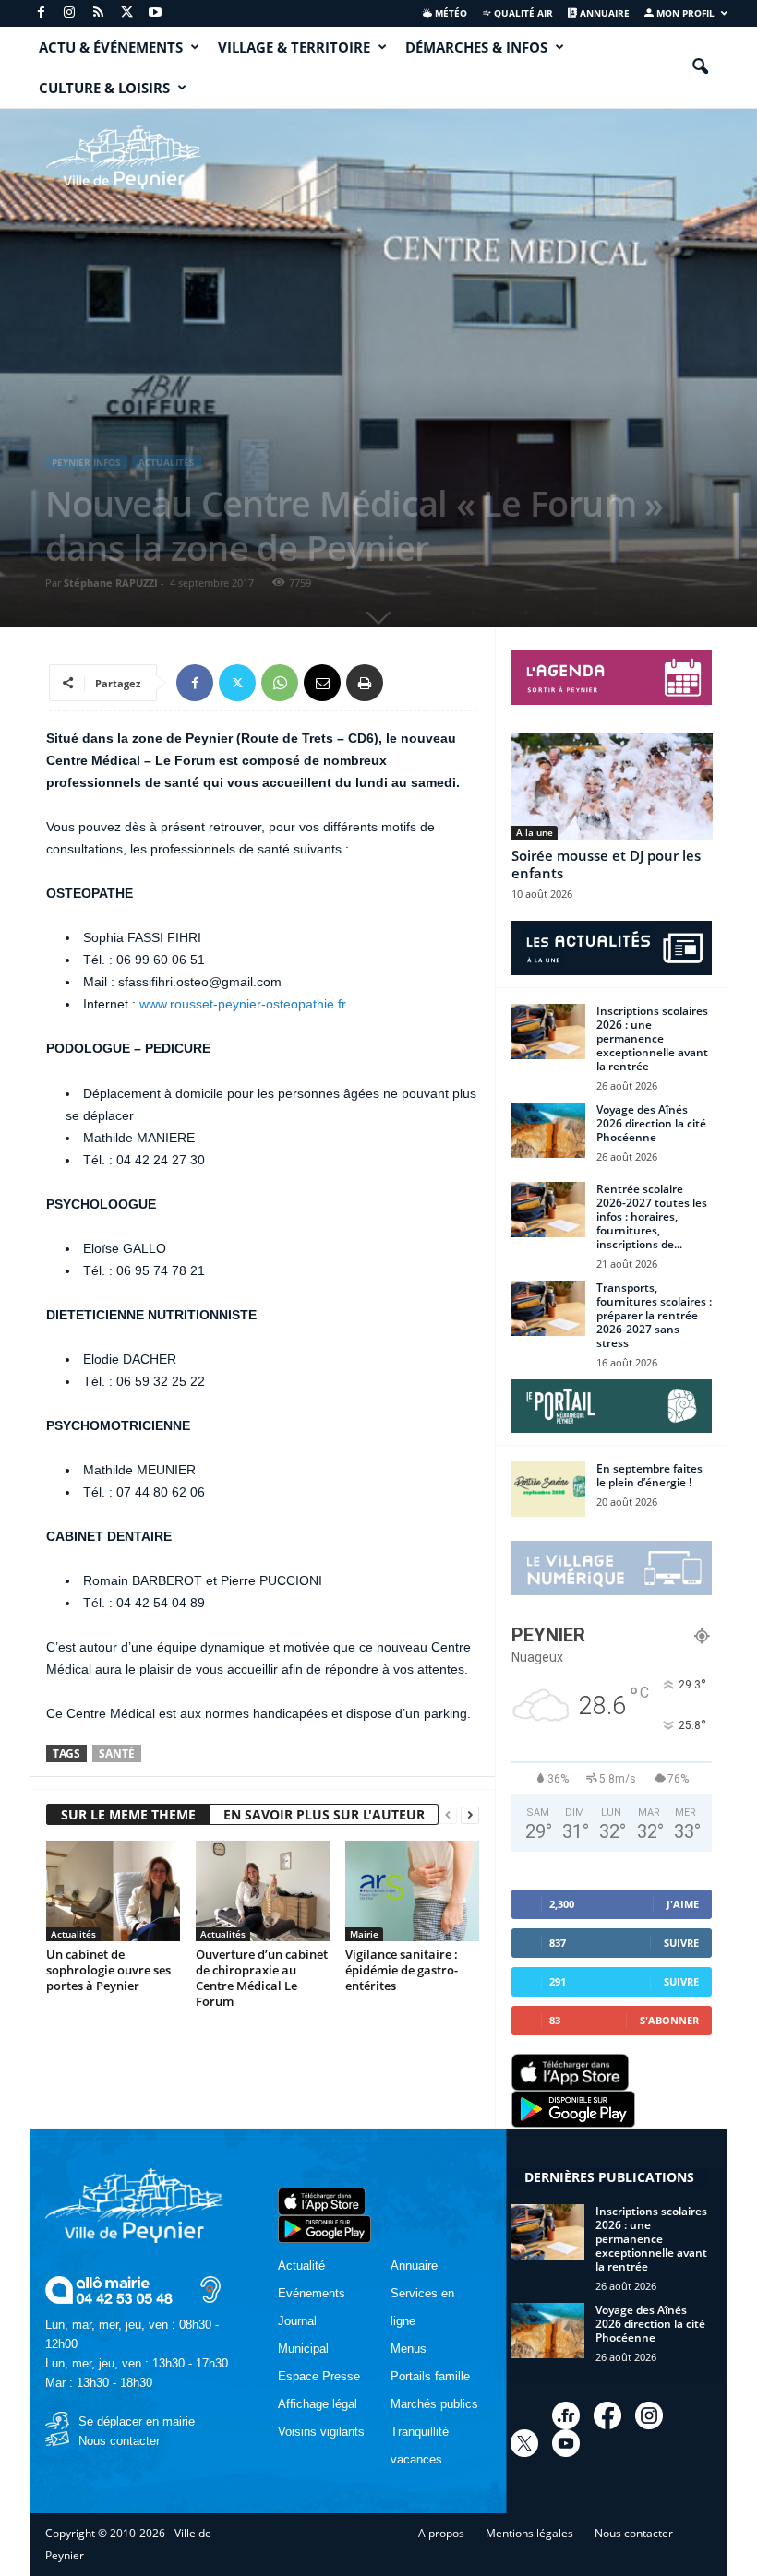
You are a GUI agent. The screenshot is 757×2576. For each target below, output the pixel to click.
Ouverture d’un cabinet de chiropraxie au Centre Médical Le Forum (262, 1978)
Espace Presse (319, 2376)
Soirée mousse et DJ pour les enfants (606, 864)
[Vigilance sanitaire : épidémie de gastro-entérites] (412, 1890)
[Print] (365, 683)
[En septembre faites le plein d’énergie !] (548, 1489)
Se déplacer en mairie (137, 2421)
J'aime (683, 1904)
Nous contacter (119, 2441)
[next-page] (470, 1815)
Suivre (681, 1943)
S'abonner (669, 2020)
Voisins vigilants (321, 2432)
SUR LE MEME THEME (128, 1814)
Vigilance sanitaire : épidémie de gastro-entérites (402, 1970)
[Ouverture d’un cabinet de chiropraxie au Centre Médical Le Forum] (263, 1890)
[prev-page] (448, 1815)
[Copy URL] (407, 683)
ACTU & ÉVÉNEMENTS (111, 47)
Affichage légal (318, 2404)
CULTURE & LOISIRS (104, 88)
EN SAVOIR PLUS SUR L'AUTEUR (324, 1814)
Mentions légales (529, 2533)
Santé (117, 1753)
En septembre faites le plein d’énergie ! (649, 1475)
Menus (409, 2349)
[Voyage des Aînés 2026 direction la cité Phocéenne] (548, 1130)
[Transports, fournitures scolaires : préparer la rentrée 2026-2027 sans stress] (548, 1308)
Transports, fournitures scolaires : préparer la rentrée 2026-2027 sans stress (654, 1315)
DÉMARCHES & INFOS (476, 47)
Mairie (364, 1934)
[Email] (322, 683)
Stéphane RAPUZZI (111, 583)
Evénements (312, 2293)
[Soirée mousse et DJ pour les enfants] (612, 786)
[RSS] (98, 13)
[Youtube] (155, 13)
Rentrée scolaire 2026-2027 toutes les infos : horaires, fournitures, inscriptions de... (652, 1216)
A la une (535, 832)
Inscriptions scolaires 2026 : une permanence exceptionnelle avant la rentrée (652, 1038)
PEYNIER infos (86, 462)
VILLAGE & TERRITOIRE (294, 47)
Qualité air (522, 13)
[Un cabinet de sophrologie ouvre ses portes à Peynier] (113, 1890)
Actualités (167, 462)
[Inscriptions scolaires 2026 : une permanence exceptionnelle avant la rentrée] (548, 1032)
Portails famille (430, 2376)
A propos (441, 2533)
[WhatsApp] (280, 683)
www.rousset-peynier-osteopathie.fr (243, 1004)
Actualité (301, 2266)
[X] (126, 13)
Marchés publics (434, 2404)
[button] (700, 67)
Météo (450, 13)
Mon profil (684, 13)
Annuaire (603, 13)
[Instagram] (69, 13)
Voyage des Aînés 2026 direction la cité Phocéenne (651, 1123)
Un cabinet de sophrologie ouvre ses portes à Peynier (108, 1970)
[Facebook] (41, 13)
